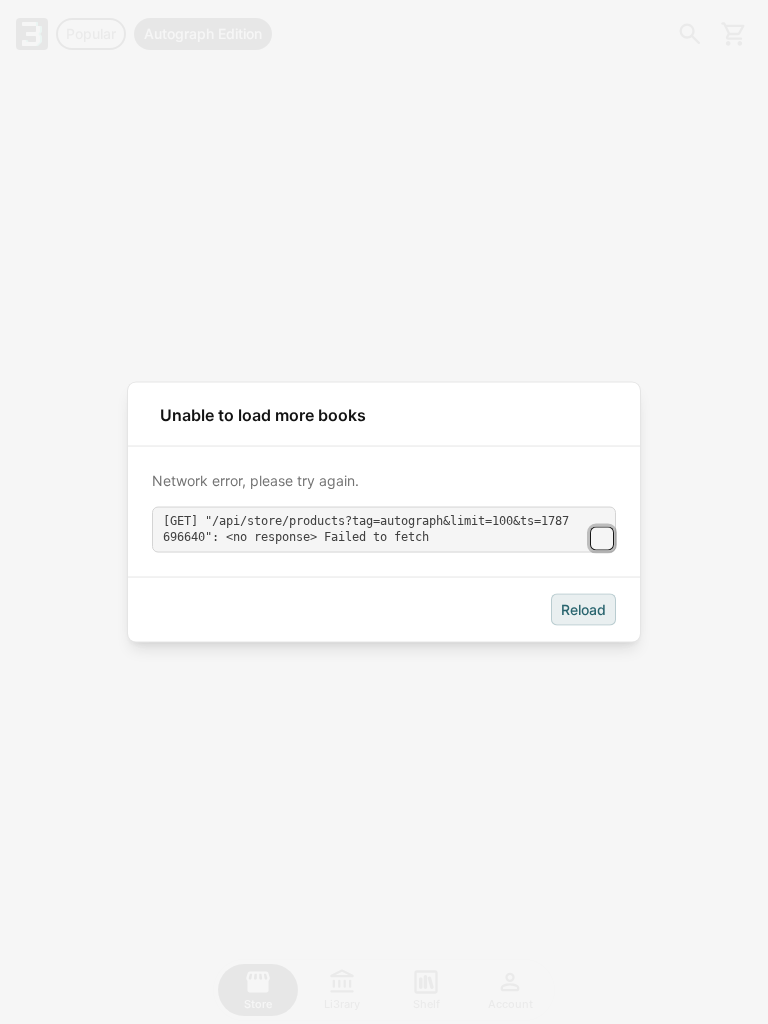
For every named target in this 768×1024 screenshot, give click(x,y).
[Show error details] (602, 538)
